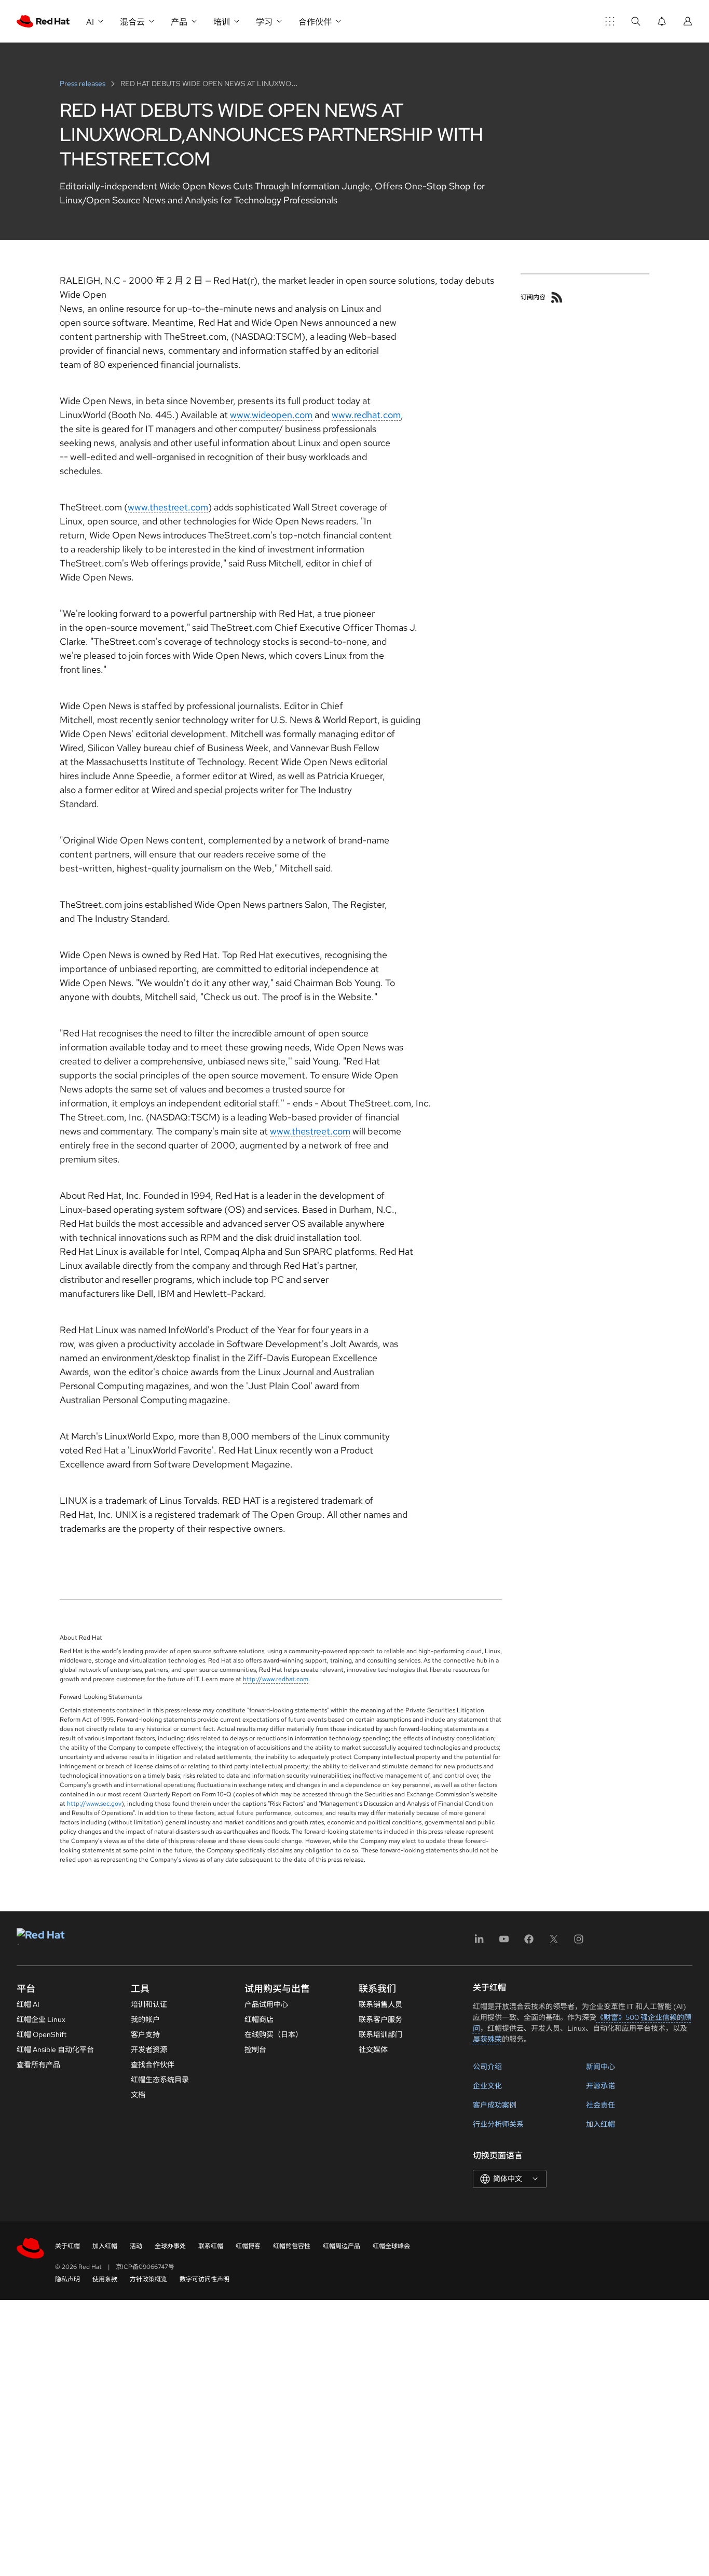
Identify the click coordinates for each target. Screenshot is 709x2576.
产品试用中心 (266, 2004)
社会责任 (601, 2105)
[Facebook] (529, 1942)
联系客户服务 (380, 2019)
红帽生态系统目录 (160, 2080)
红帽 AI (28, 2004)
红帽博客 (248, 2246)
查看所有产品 (38, 2065)
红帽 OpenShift (42, 2034)
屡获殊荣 (487, 2039)
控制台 (255, 2049)
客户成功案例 (495, 2105)
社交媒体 (373, 2049)
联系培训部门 (380, 2034)
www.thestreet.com (168, 507)
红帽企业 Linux (41, 2019)
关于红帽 (67, 2246)
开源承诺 (601, 2086)
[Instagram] (579, 1942)
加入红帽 (601, 2124)
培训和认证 (149, 2004)
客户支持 (145, 2034)
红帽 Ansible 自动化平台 (55, 2049)
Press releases (83, 84)
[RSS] (557, 297)
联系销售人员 (380, 2004)
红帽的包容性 (292, 2246)
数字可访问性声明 (204, 2279)
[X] (554, 1942)
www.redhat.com (366, 415)
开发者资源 (149, 2049)
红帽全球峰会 (391, 2246)
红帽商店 (259, 2019)
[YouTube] (504, 1942)
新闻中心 (601, 2067)
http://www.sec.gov (94, 1804)
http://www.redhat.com (276, 1679)
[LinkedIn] (479, 1942)
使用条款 (105, 2279)
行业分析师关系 (498, 2124)
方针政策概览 (148, 2279)
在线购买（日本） (274, 2034)
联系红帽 (211, 2246)
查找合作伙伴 (153, 2065)
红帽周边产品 (342, 2246)
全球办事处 (170, 2246)
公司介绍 (487, 2067)
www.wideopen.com (271, 415)
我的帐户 (145, 2019)
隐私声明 (67, 2279)
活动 (136, 2246)
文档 (138, 2095)
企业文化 (487, 2086)
